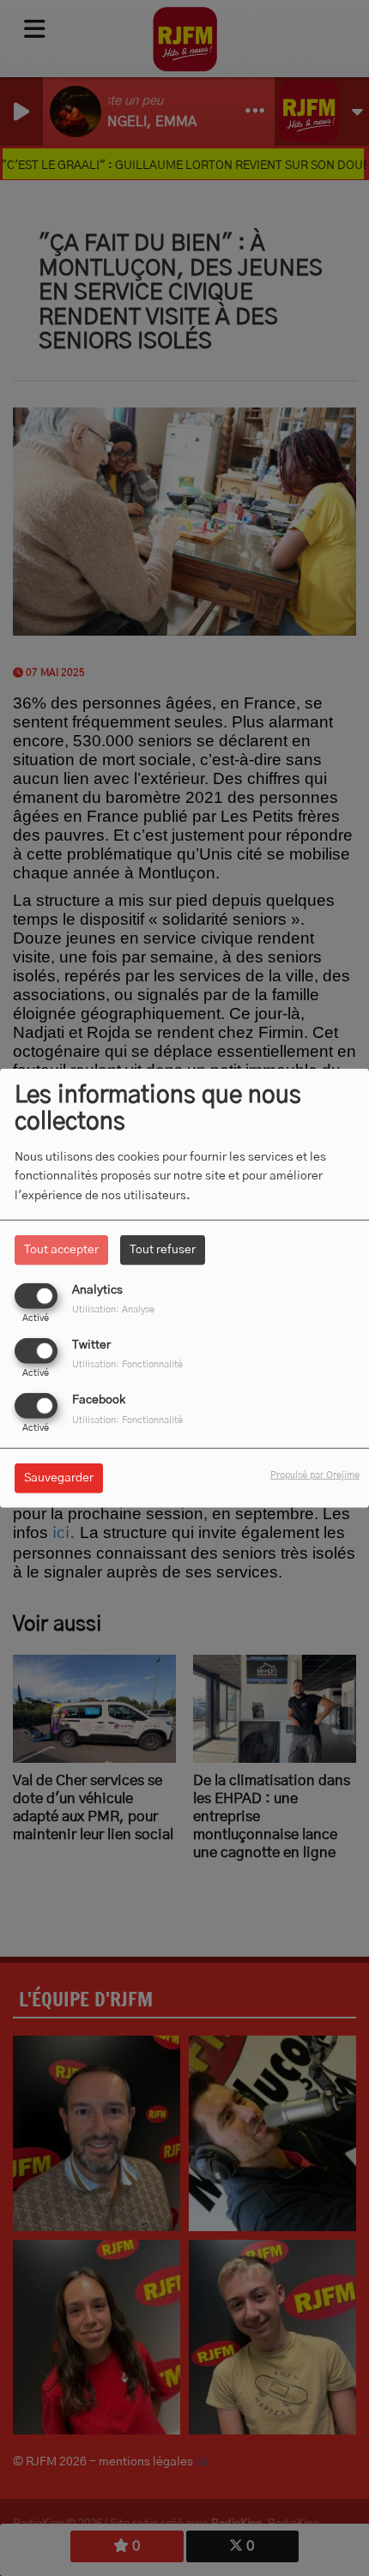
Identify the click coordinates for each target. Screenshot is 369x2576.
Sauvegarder (59, 1478)
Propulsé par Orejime (315, 1475)
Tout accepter (61, 1249)
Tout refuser (163, 1249)
